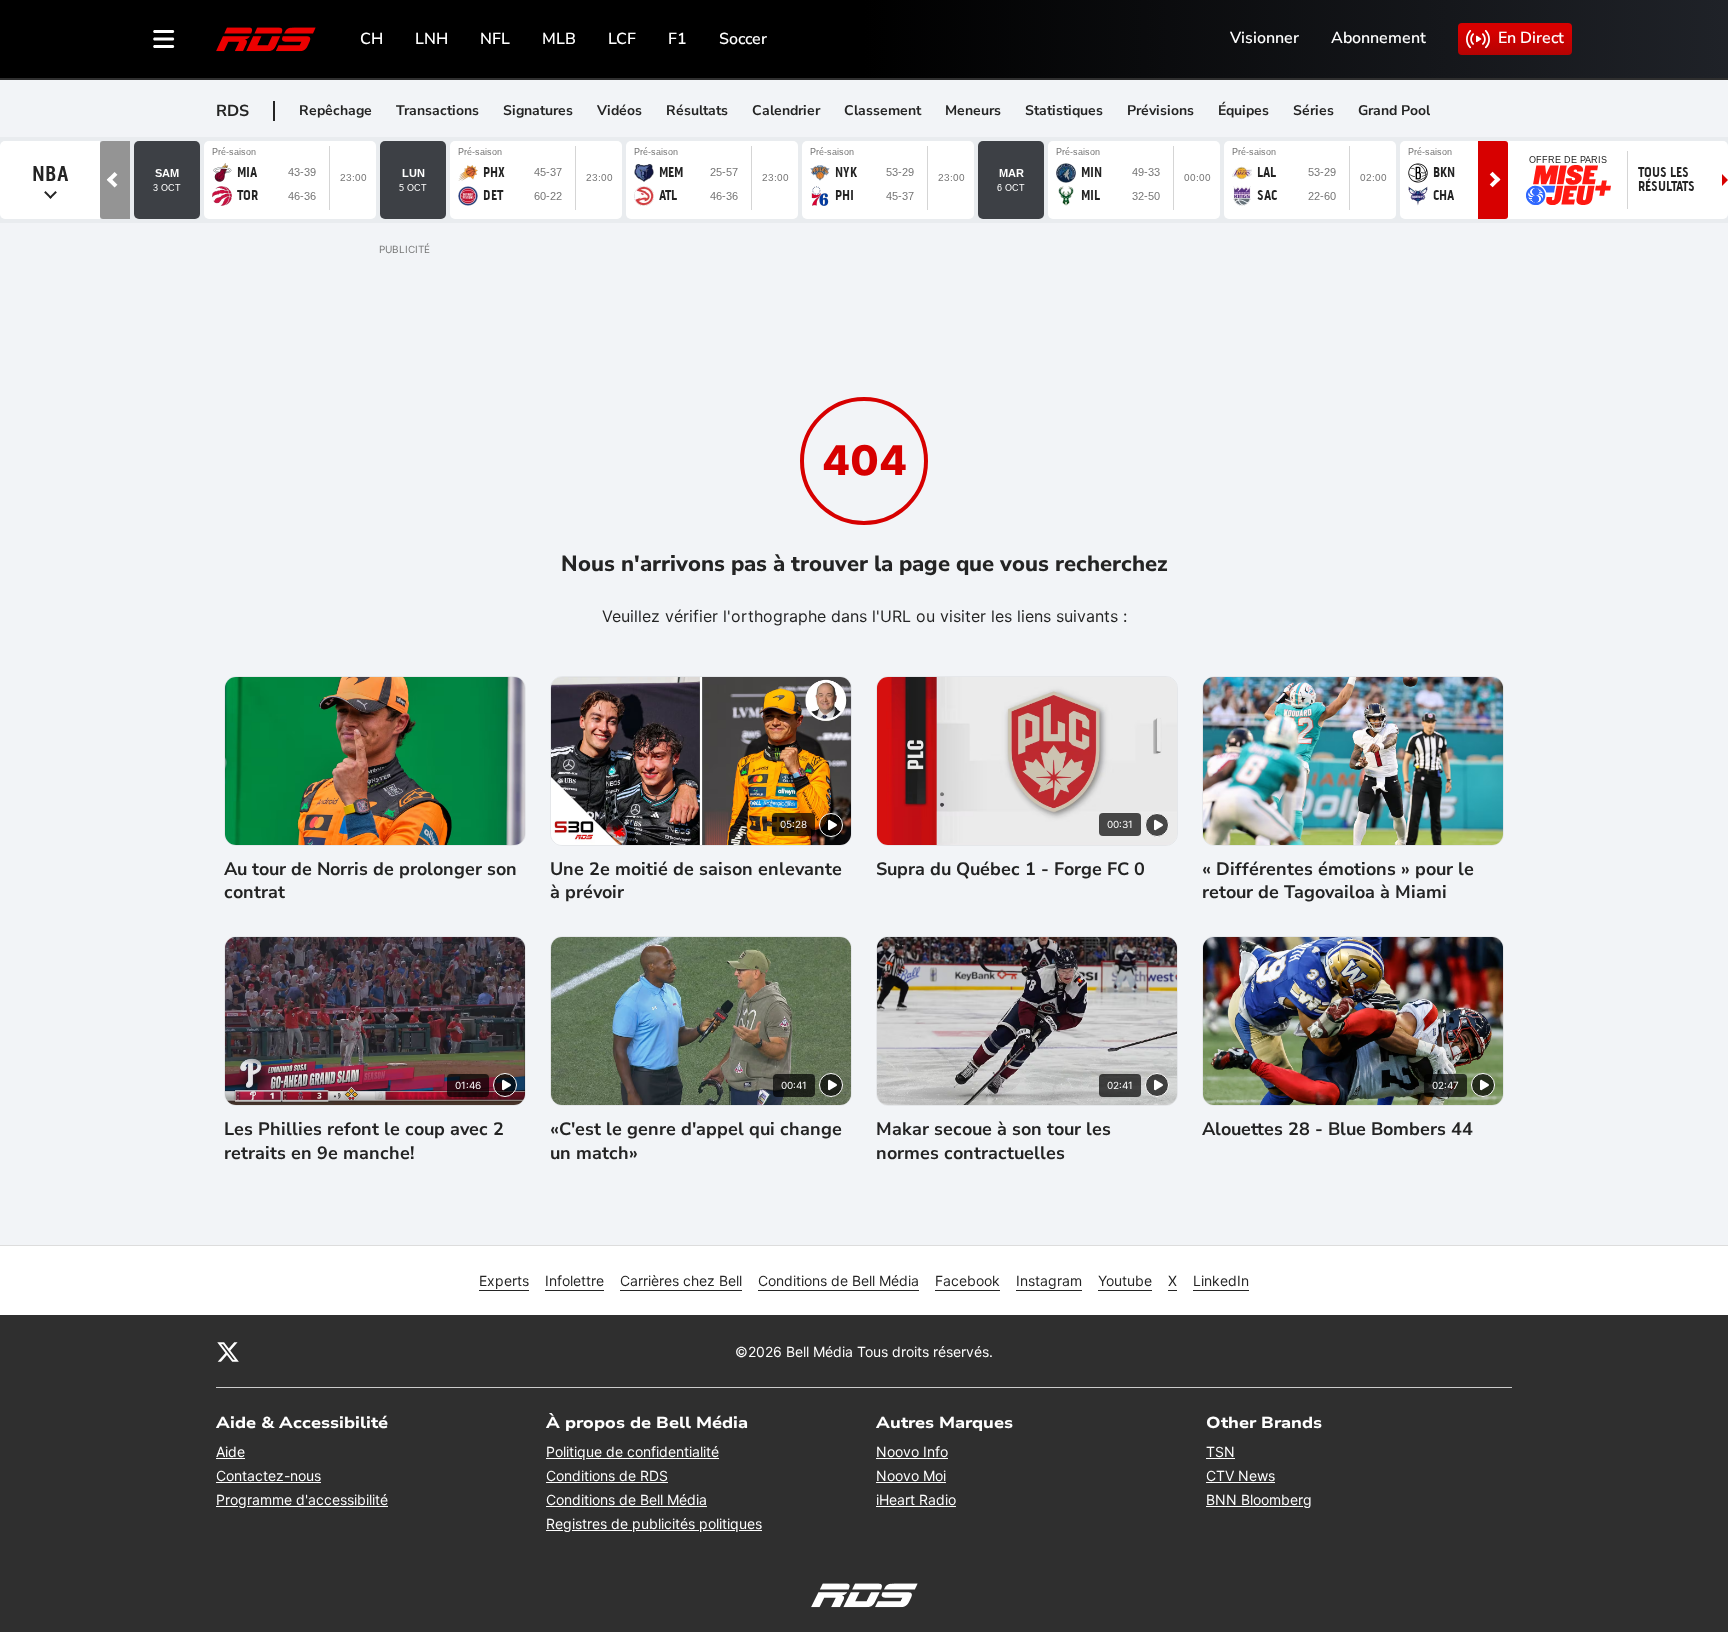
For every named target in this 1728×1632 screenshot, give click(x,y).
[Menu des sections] (164, 39)
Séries (1313, 110)
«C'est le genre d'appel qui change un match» (696, 1141)
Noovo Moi (911, 1475)
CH (371, 39)
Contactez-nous (268, 1475)
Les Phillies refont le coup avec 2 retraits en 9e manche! (364, 1141)
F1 (677, 39)
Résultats (697, 110)
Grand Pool (1394, 110)
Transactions (437, 110)
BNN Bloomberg (1259, 1499)
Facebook (967, 1280)
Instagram (1049, 1280)
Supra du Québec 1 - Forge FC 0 (1010, 869)
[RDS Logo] (266, 38)
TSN (1220, 1451)
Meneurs (973, 110)
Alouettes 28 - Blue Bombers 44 (1337, 1129)
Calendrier (786, 110)
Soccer (743, 39)
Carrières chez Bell (681, 1280)
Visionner (1264, 38)
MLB (559, 39)
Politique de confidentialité (632, 1451)
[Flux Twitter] (228, 1351)
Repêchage (335, 110)
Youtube (1125, 1280)
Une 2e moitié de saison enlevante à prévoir (696, 881)
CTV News (1240, 1475)
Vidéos (619, 110)
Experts (504, 1280)
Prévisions (1160, 110)
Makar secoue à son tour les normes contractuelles (993, 1141)
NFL (495, 39)
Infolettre (574, 1280)
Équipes (1243, 110)
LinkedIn (1221, 1280)
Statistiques (1064, 110)
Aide (230, 1451)
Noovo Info (912, 1451)
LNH (431, 39)
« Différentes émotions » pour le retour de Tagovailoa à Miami (1338, 881)
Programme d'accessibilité (302, 1499)
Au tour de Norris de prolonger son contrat (370, 881)
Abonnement (1378, 38)
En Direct (1531, 38)
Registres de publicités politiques (654, 1523)
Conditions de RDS (607, 1475)
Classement (882, 110)
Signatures (538, 110)
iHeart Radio (916, 1499)
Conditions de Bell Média (838, 1280)
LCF (622, 39)
